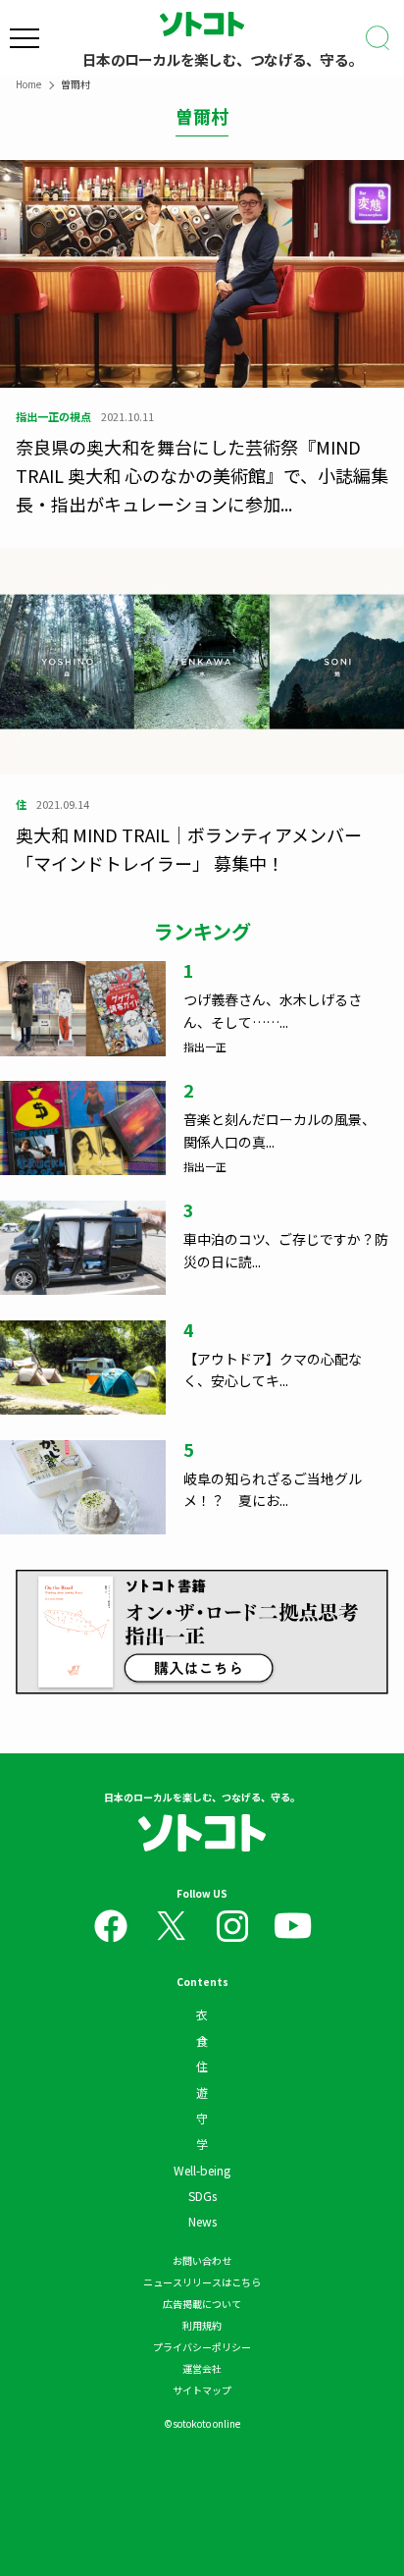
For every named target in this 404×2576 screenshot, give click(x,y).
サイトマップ (202, 2390)
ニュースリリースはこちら (202, 2282)
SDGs (202, 2196)
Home (28, 84)
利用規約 (202, 2325)
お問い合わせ (202, 2260)
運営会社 (202, 2368)
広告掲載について (202, 2304)
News (202, 2221)
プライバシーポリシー (202, 2347)
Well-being (202, 2170)
